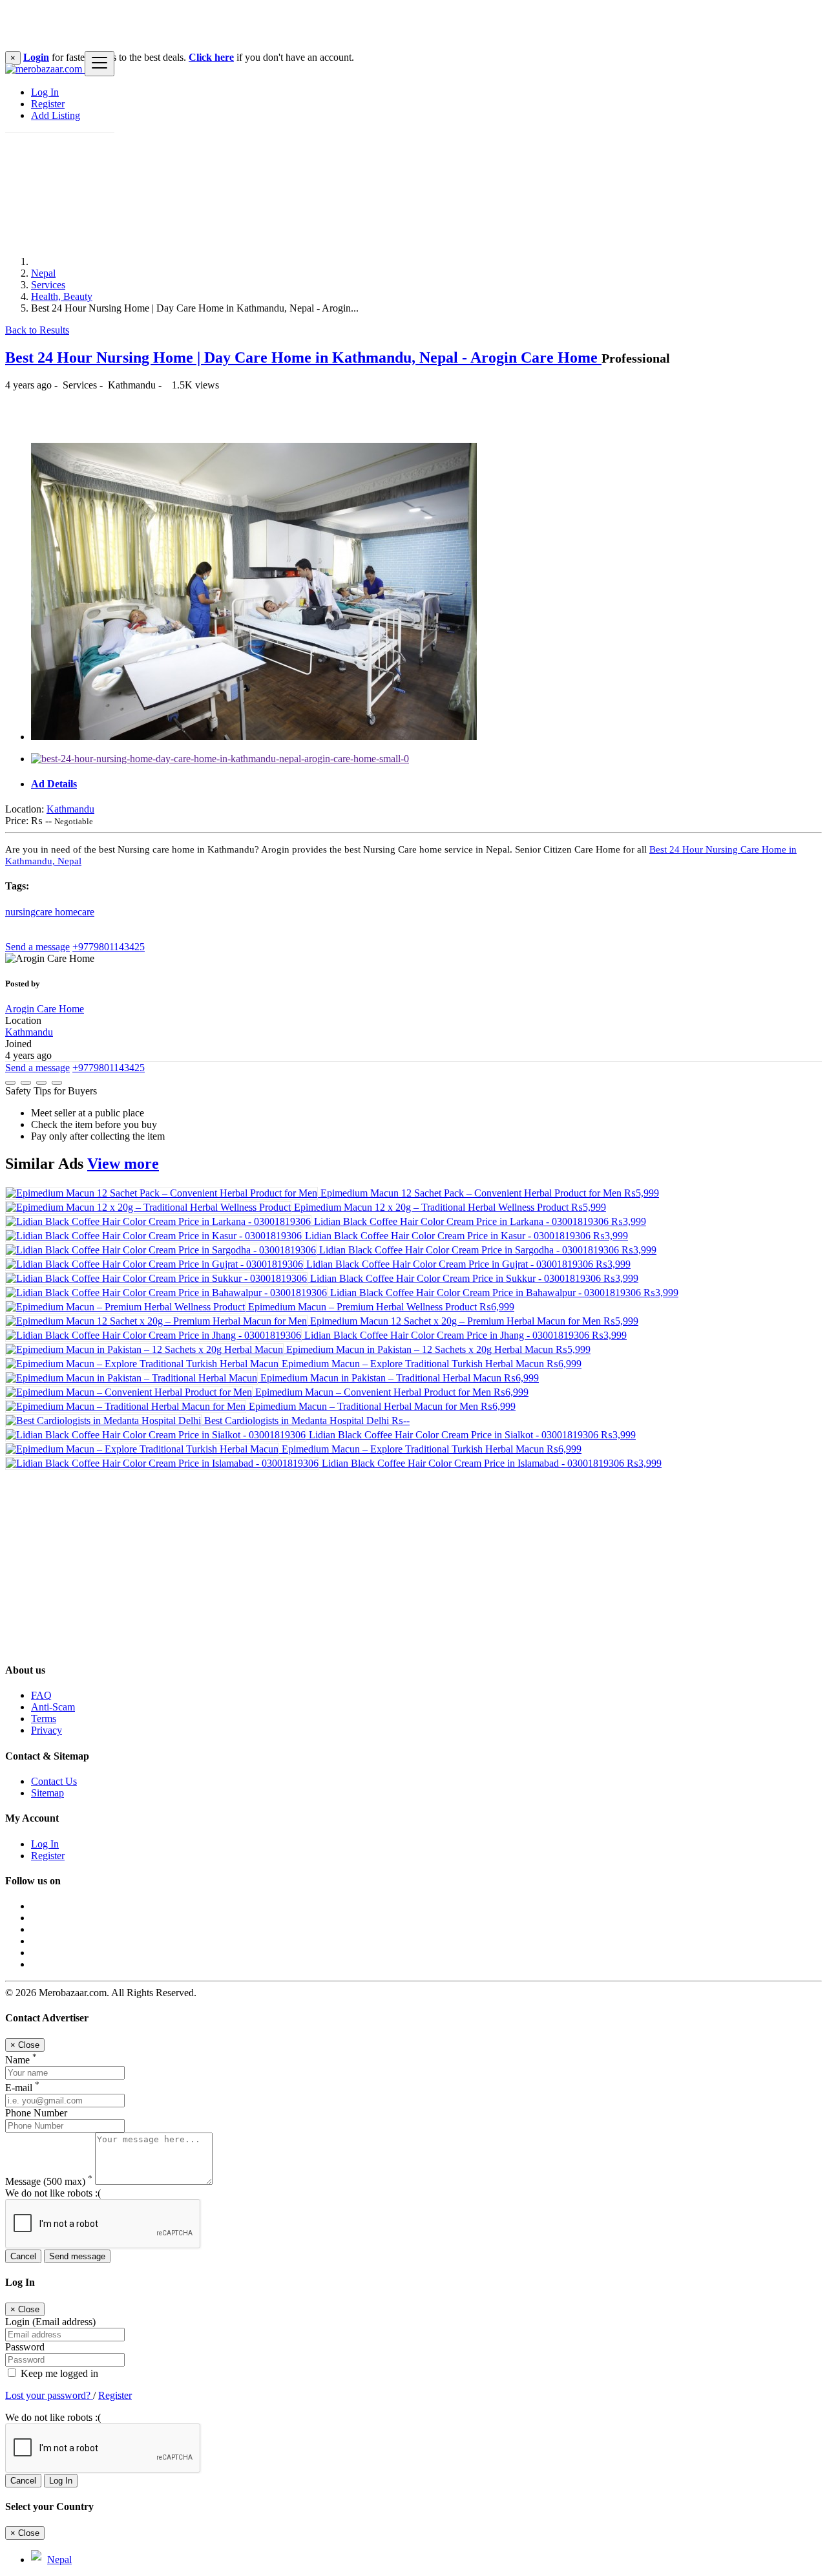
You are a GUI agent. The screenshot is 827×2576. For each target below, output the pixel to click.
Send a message (37, 947)
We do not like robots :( (53, 2193)
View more (123, 1164)
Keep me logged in (58, 2373)
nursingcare (30, 912)
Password (25, 2347)
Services (48, 285)
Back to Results (37, 330)
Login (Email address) (50, 2322)
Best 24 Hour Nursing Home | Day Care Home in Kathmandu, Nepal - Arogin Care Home (303, 357)
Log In (45, 92)
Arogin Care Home (45, 1009)
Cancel (23, 2256)
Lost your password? (49, 2395)
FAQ (41, 1695)
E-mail (22, 2088)
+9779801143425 (109, 947)
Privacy (47, 1730)
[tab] (426, 784)
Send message (77, 2256)
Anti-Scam (53, 1707)
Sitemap (47, 1793)
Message (49, 2181)
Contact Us (54, 1781)
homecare (75, 912)
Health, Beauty (62, 296)
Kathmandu (70, 809)
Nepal (43, 273)
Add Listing (56, 115)
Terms (44, 1719)
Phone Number (36, 2113)
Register (48, 104)
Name (21, 2060)
